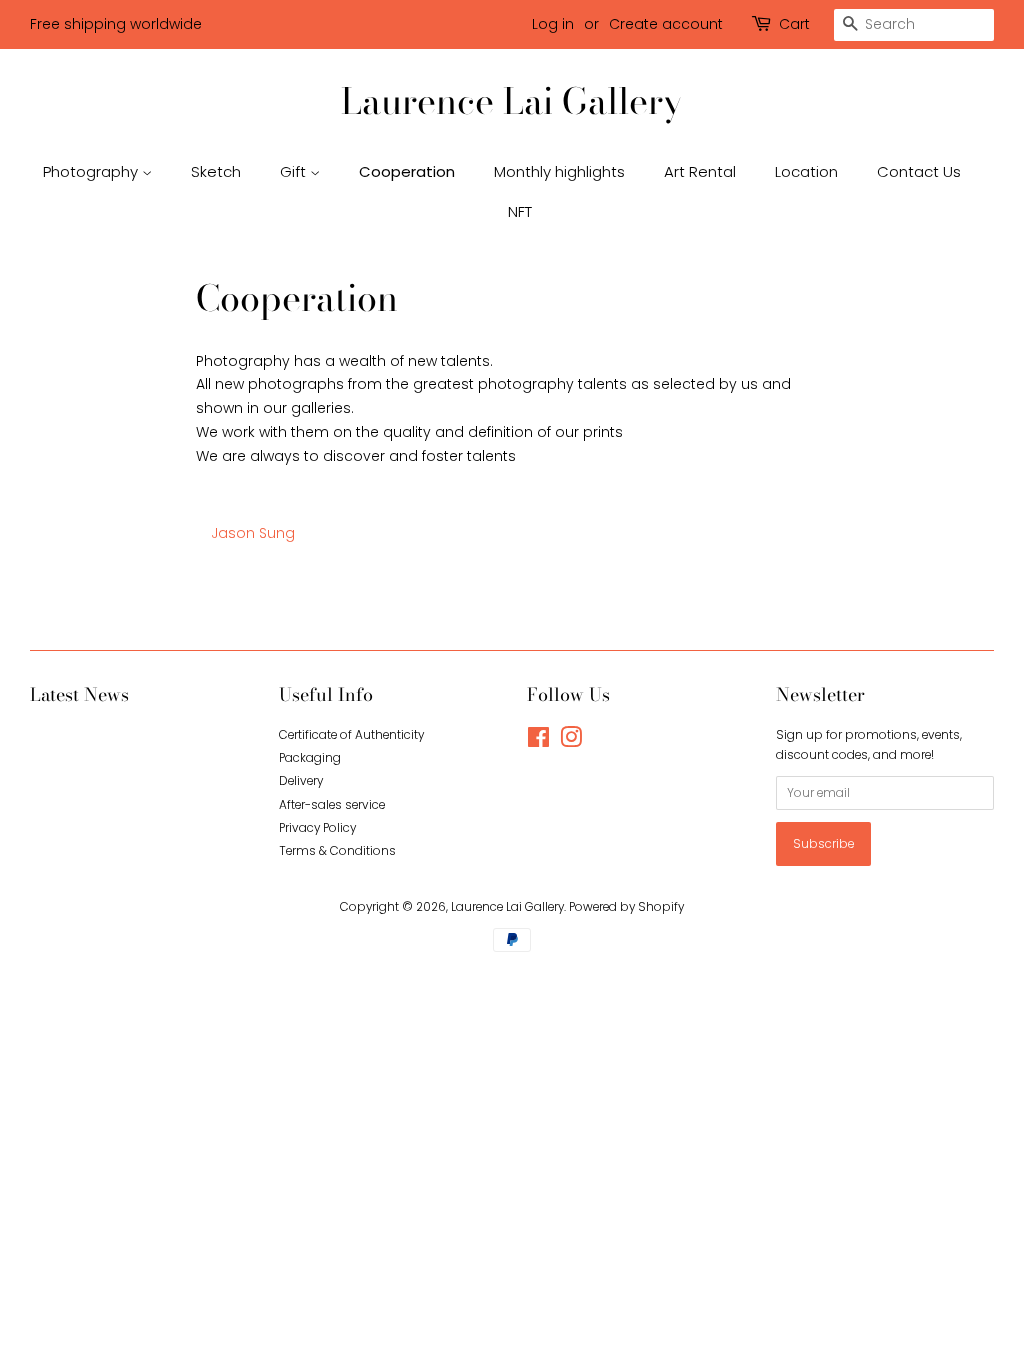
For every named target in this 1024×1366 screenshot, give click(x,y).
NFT (520, 211)
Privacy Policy (317, 828)
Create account (666, 24)
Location (806, 171)
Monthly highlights (559, 171)
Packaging (310, 758)
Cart (794, 24)
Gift (295, 171)
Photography (92, 171)
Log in (553, 24)
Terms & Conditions (337, 851)
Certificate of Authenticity (351, 735)
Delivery (301, 781)
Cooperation (407, 171)
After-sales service (332, 805)
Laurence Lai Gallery (512, 100)
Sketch (216, 171)
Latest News (79, 694)
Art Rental (700, 171)
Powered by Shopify (626, 907)
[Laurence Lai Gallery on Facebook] (538, 742)
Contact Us (919, 171)
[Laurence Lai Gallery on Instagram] (571, 742)
